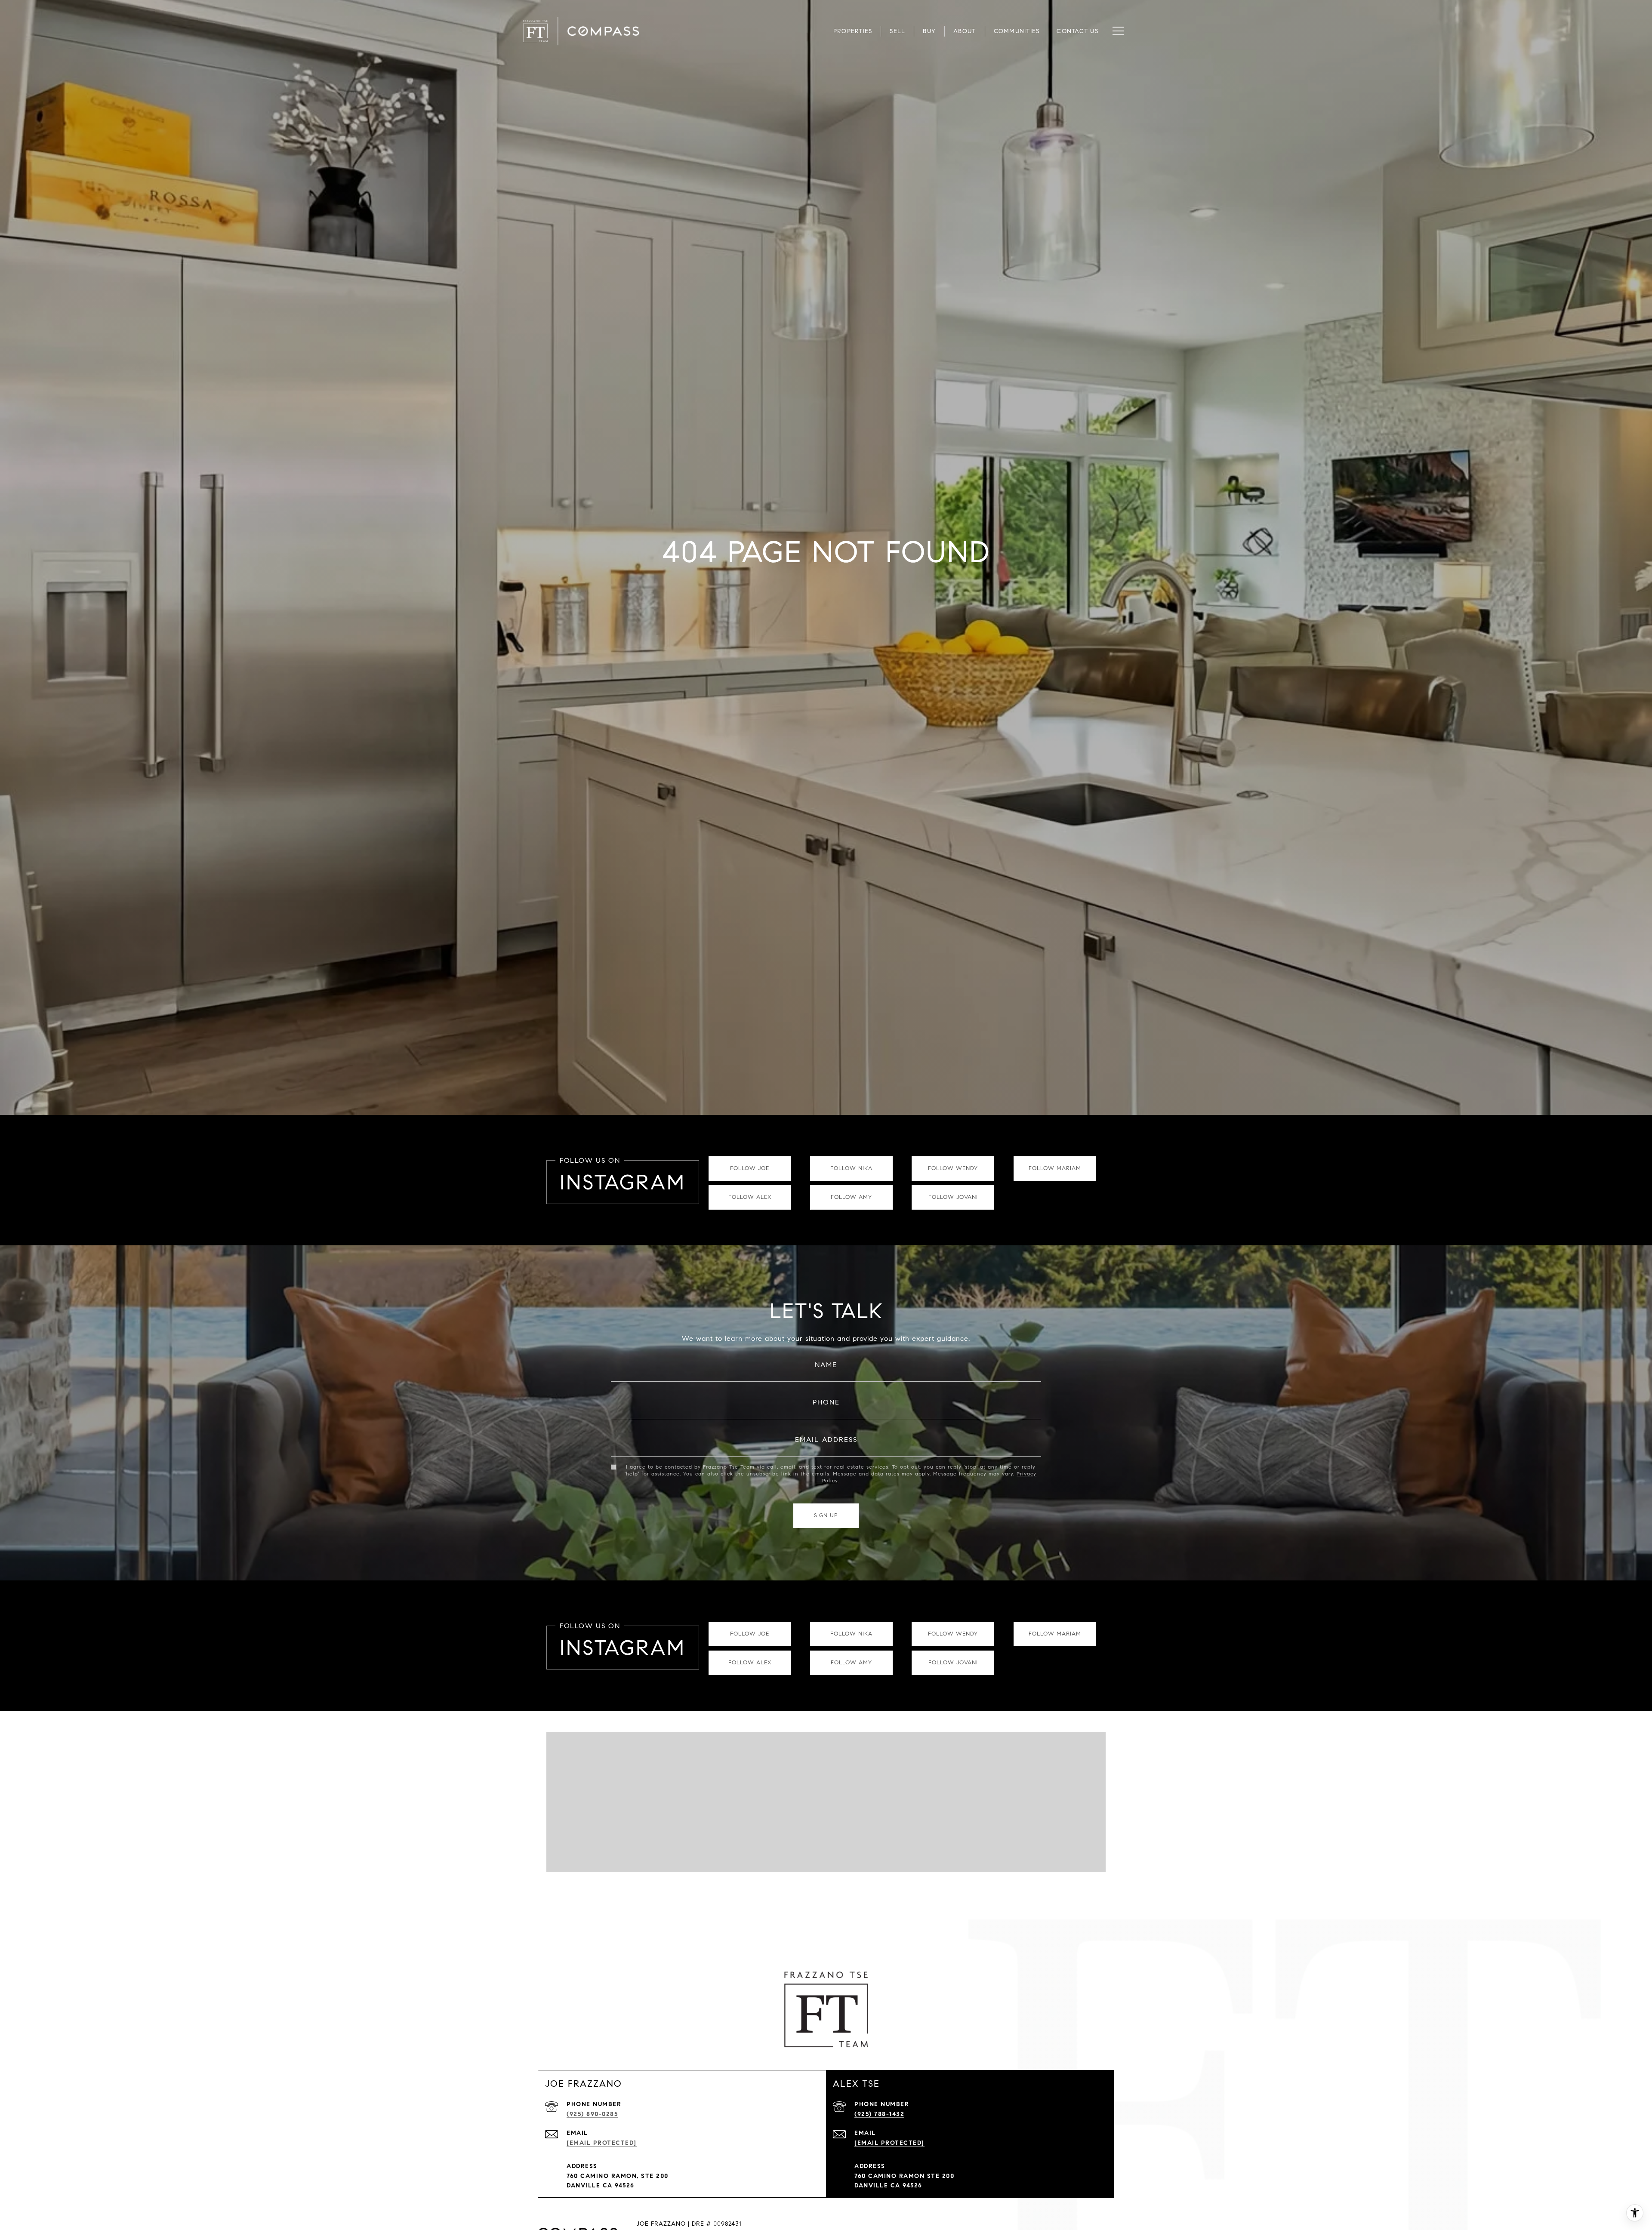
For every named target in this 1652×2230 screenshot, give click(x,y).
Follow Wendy (953, 1168)
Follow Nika (851, 1168)
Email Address (826, 1440)
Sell (897, 31)
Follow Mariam (1055, 1168)
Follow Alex (750, 1197)
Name (826, 1365)
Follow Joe (750, 1168)
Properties (853, 31)
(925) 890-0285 (592, 2114)
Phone (826, 1402)
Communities (1017, 31)
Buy (929, 31)
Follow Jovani (953, 1197)
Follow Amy (851, 1197)
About (965, 31)
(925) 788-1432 (879, 2114)
